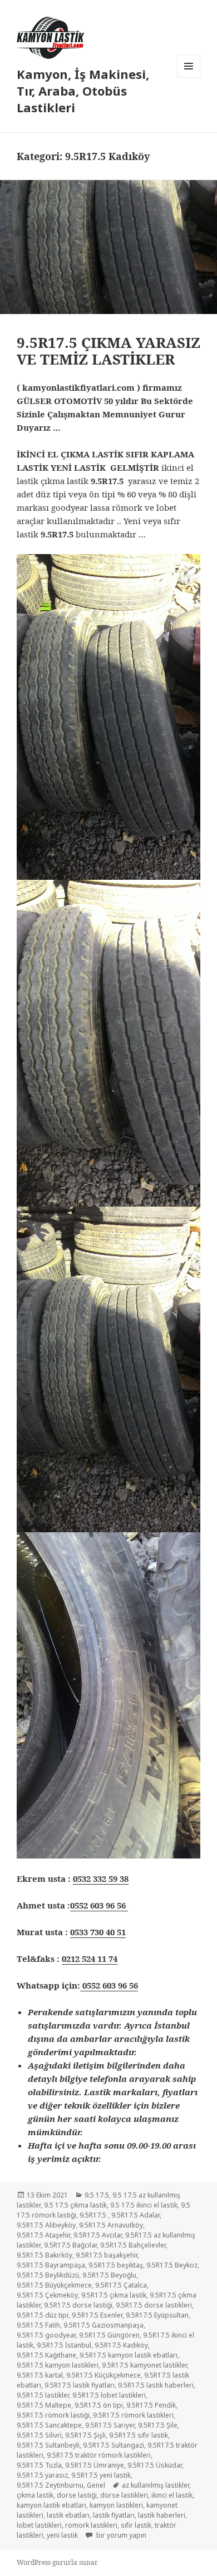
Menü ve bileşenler (189, 78)
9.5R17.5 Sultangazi (114, 2445)
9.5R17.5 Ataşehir (43, 2235)
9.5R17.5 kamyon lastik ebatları (129, 2355)
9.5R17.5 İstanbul (64, 2345)
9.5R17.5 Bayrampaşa (51, 2265)
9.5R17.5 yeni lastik (101, 2475)
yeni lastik (62, 2535)
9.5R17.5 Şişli (85, 2435)
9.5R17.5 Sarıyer (110, 2425)
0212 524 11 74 (90, 1959)
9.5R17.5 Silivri (39, 2435)
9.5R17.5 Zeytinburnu (50, 2485)
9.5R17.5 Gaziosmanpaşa (103, 2325)
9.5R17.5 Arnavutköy (111, 2225)
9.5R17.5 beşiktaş (116, 2265)
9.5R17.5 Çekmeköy (47, 2295)
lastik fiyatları (114, 2515)
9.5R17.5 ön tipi (99, 2405)
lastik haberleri (162, 2515)
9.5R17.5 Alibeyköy (46, 2225)
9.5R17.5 (94, 2215)
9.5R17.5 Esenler (97, 2315)
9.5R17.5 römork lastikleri (133, 2415)
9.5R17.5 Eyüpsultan (157, 2315)
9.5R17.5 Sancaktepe (49, 2425)
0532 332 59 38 (101, 1879)
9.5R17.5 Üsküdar (155, 2465)
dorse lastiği (77, 2495)
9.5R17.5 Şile (158, 2425)
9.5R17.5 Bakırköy (45, 2255)
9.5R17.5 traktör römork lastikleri (99, 2455)
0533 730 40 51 (98, 1932)
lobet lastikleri (39, 2525)
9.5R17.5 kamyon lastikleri (58, 2365)
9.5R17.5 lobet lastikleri (109, 2395)
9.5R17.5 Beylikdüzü (48, 2275)
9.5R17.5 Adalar (135, 2215)
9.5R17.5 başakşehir (107, 2255)
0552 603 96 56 (99, 1905)
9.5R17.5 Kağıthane (46, 2355)
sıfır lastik (136, 2525)
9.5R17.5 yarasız (42, 2475)
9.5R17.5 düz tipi (43, 2315)
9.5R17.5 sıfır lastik (139, 2435)
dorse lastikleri (124, 2495)
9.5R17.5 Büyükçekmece (54, 2285)
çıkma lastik (35, 2495)
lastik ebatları (68, 2515)
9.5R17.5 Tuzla (39, 2465)
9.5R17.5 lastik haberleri (156, 2385)
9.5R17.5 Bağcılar (70, 2245)
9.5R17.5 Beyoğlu (109, 2275)
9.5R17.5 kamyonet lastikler (144, 2365)
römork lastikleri (91, 2525)
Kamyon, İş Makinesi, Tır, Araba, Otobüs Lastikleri (83, 91)
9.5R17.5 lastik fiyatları (80, 2385)
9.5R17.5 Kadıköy (121, 2345)
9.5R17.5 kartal (40, 2375)
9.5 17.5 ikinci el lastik (144, 2205)
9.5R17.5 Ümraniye (95, 2465)
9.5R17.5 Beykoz (172, 2265)
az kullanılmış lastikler (156, 2485)
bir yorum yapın (120, 2535)
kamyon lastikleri (116, 2505)
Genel (96, 2485)
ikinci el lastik (172, 2495)
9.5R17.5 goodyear (46, 2335)
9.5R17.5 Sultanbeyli (48, 2445)
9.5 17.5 (97, 2195)
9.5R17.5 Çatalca (121, 2285)
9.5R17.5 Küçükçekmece (103, 2375)
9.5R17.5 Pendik (151, 2405)
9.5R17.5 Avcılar (98, 2235)
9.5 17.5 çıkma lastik (75, 2205)
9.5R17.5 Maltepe (44, 2405)
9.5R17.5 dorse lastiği (78, 2305)
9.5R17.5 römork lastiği (53, 2415)
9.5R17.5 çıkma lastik (114, 2295)
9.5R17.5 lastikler (43, 2395)
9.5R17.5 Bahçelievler (133, 2245)
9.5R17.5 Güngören (109, 2335)
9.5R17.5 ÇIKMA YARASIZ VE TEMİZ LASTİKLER (108, 351)
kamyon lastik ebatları (51, 2505)
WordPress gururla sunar (57, 2562)
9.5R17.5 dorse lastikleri (154, 2305)
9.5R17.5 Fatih (38, 2325)
